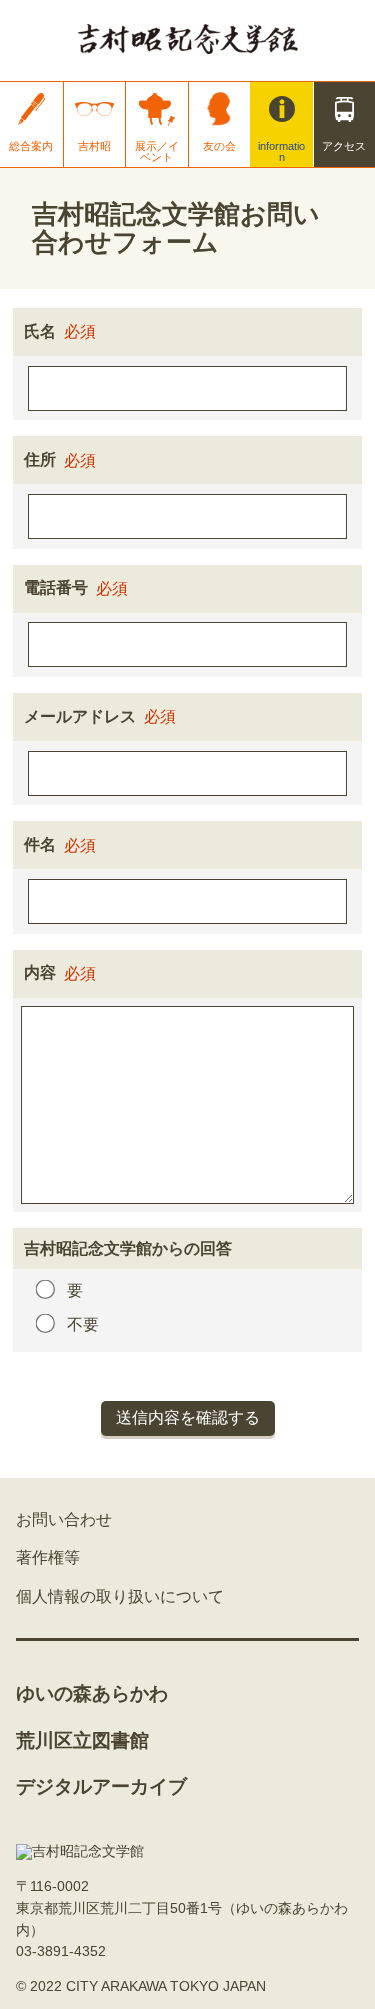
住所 (40, 459)
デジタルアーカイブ (101, 1786)
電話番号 (56, 587)
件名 (40, 844)
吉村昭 (94, 146)
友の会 (219, 146)
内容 (40, 972)
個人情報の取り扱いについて (120, 1596)
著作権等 (48, 1557)
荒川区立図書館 (82, 1740)
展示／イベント (157, 151)
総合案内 (31, 146)
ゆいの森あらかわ (92, 1693)
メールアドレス (80, 716)
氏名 (40, 331)
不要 (83, 1324)
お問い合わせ (64, 1519)
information (281, 151)
